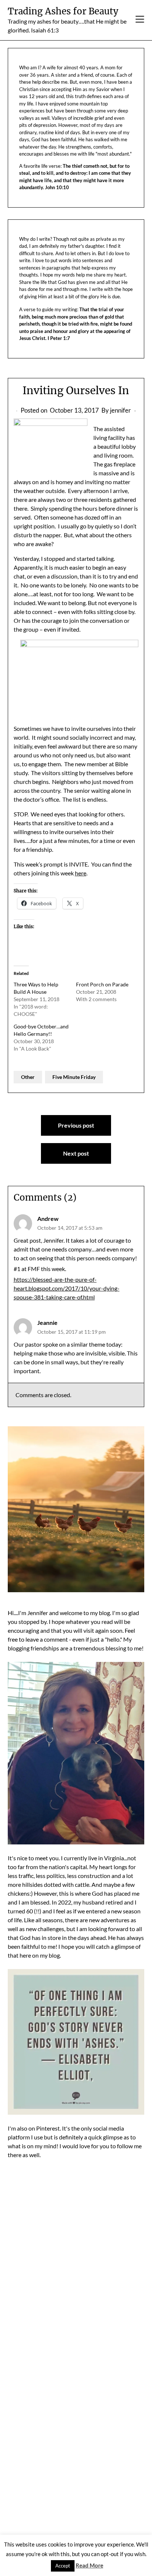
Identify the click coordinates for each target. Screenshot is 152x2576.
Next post (76, 1153)
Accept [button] (63, 2566)
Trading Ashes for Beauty (63, 11)
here (81, 873)
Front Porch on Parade (102, 984)
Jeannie (47, 1322)
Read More (89, 2565)
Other (28, 1077)
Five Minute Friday (74, 1077)
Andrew (48, 1218)
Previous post (76, 1125)
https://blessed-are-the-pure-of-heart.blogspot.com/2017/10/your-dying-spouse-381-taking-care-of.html (67, 1288)
